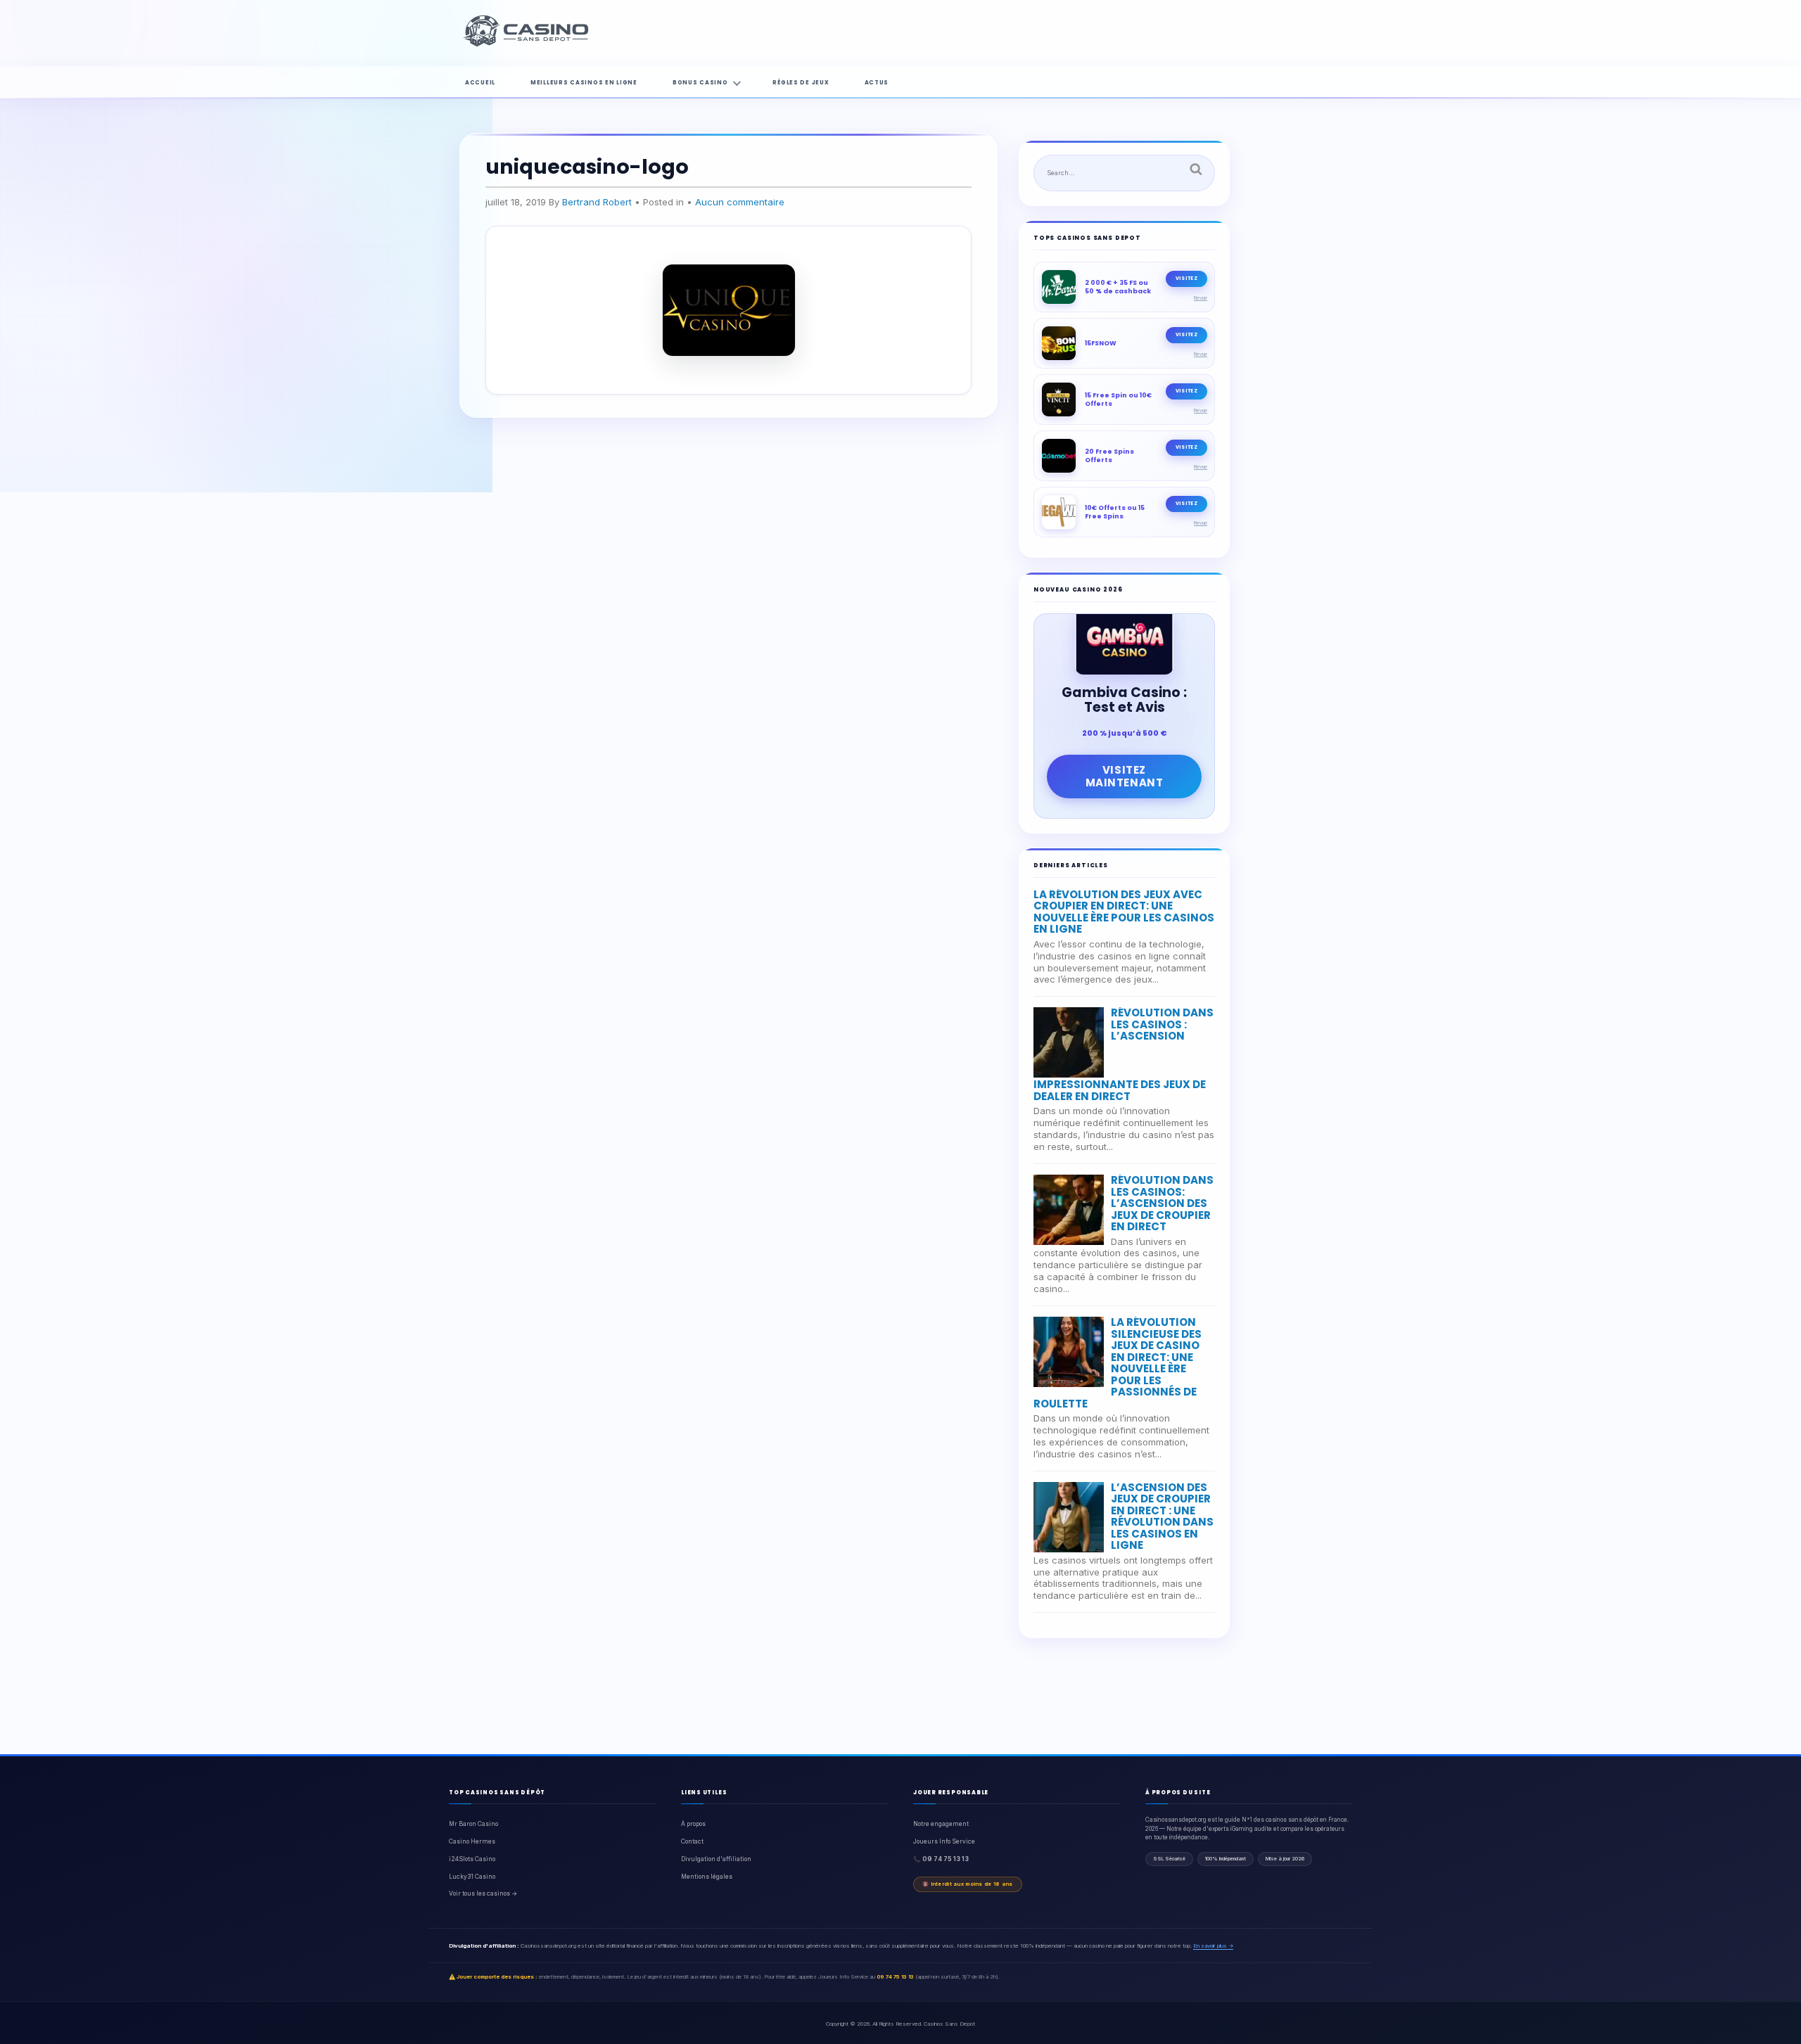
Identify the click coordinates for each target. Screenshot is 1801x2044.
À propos (693, 1824)
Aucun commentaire (740, 202)
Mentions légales (707, 1877)
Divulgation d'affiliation (716, 1859)
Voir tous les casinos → (483, 1893)
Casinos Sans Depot (949, 2024)
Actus (877, 83)
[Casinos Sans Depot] (528, 44)
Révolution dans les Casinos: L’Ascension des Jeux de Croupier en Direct (1162, 1203)
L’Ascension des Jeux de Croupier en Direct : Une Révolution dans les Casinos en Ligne (1162, 1516)
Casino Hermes (472, 1841)
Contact (692, 1841)
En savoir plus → (1213, 1946)
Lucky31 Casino (472, 1877)
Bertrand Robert (597, 202)
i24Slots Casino (472, 1859)
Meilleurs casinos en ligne (584, 83)
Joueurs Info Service (944, 1841)
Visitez (1186, 278)
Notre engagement (941, 1824)
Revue (1201, 298)
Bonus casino (700, 83)
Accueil (480, 83)
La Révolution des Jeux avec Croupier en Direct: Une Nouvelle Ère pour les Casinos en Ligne (1124, 912)
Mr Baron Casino (473, 1824)
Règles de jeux (801, 83)
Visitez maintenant (1125, 776)
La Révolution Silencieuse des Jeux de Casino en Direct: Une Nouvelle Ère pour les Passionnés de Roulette (1118, 1363)
